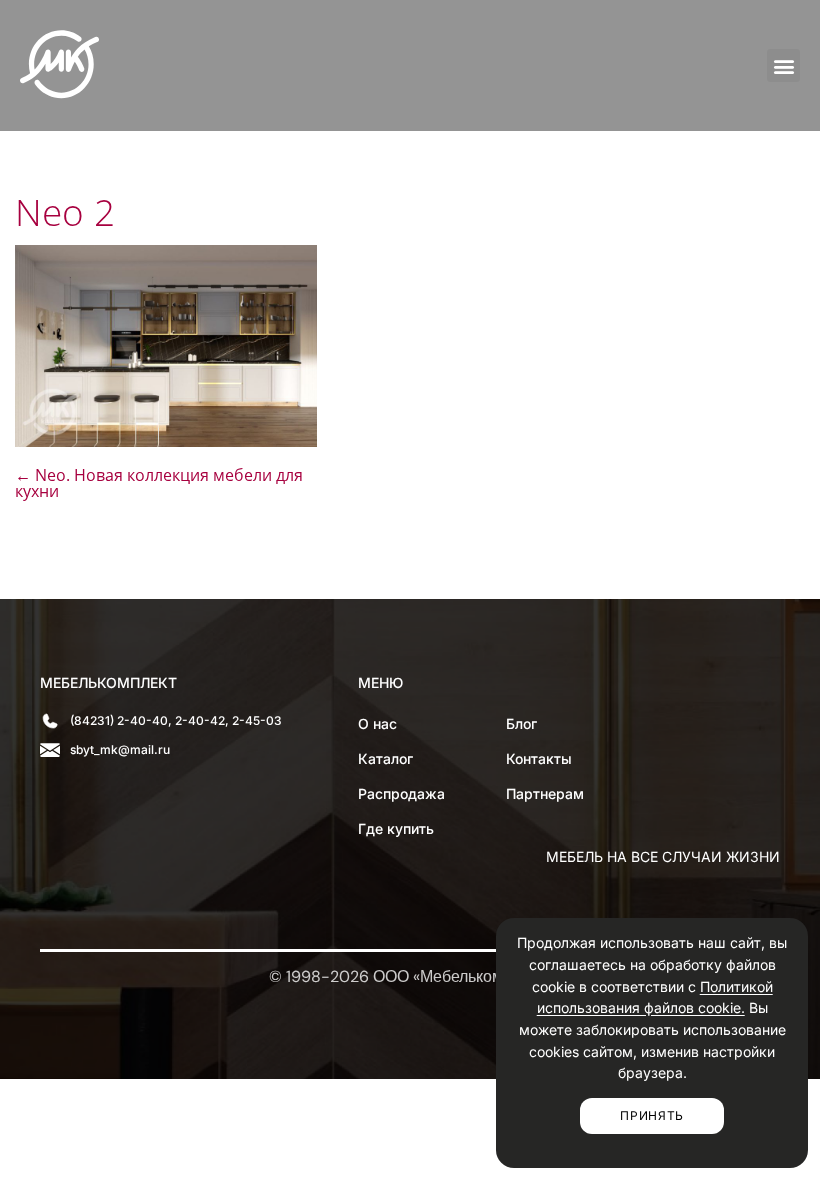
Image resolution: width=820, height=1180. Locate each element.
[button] (783, 65)
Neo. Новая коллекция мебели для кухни (159, 483)
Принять (652, 1115)
